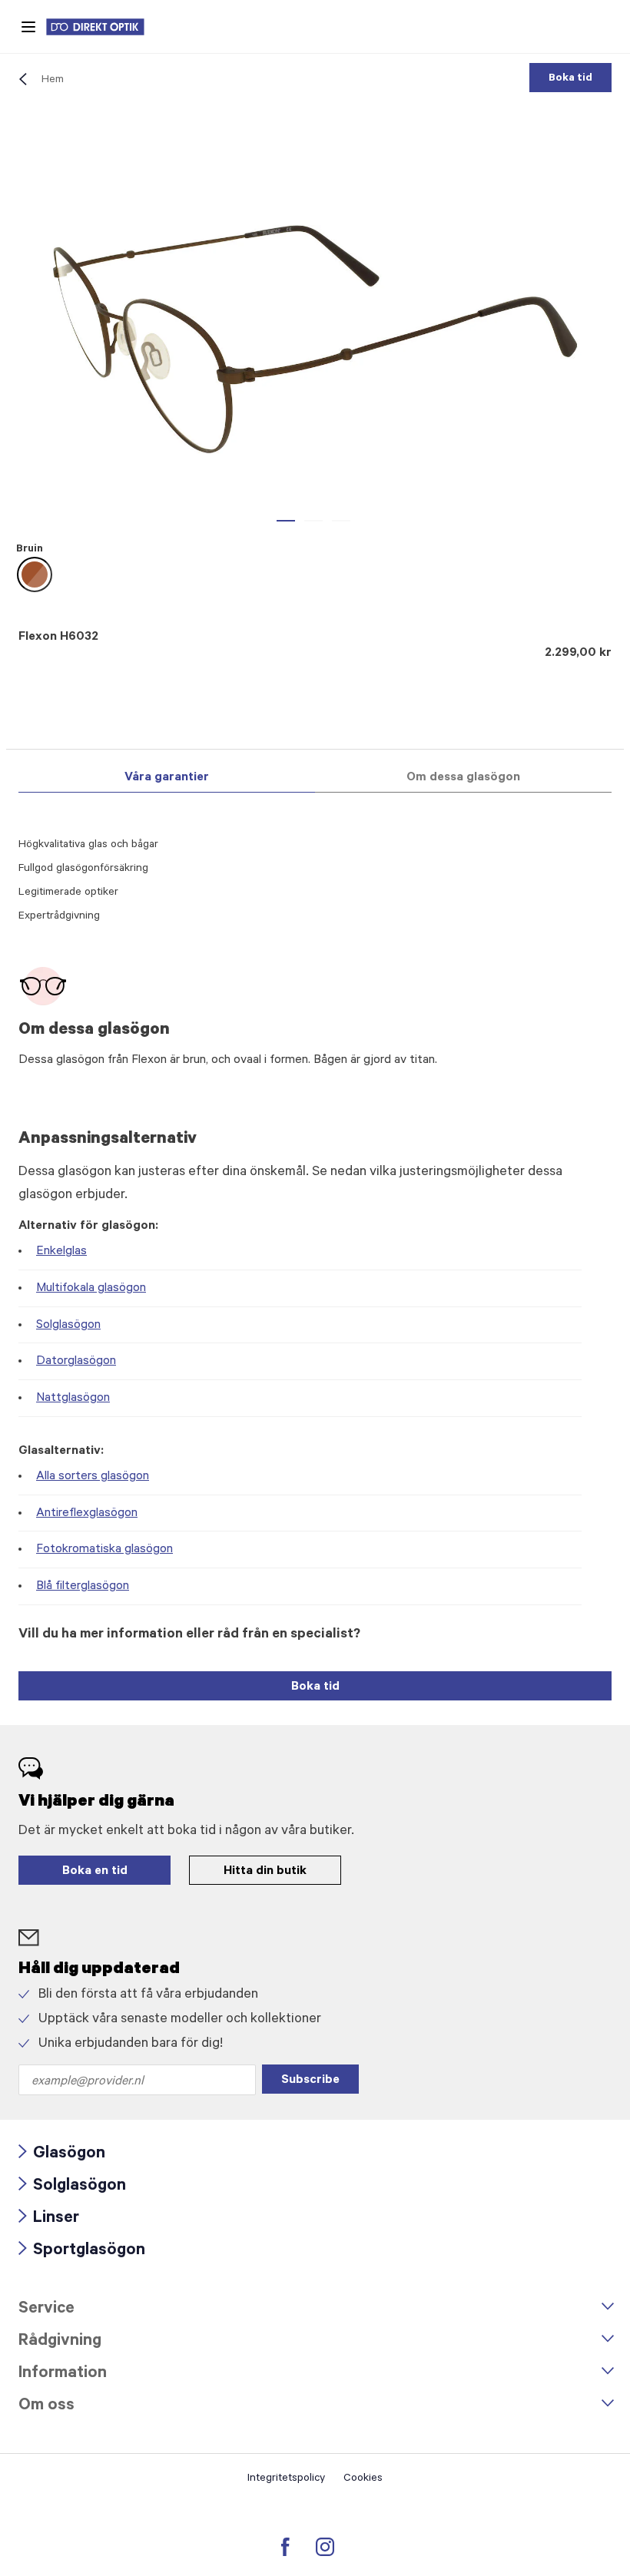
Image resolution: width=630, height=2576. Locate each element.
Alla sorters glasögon (93, 1477)
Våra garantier (167, 778)
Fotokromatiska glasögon (104, 1550)
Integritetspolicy (286, 2479)
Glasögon (62, 2155)
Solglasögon (68, 1326)
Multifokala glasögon (91, 1289)
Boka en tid (95, 1872)
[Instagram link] (325, 2547)
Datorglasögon (76, 1362)
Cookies (363, 2479)
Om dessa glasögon (463, 778)
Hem (53, 81)
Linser (49, 2219)
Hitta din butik (265, 1872)
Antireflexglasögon (87, 1514)
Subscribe (310, 2081)
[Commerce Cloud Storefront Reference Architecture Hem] (103, 27)
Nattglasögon (73, 1399)
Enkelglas (61, 1252)
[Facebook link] (285, 2547)
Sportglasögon (82, 2252)
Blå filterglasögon (83, 1587)
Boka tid (570, 79)
